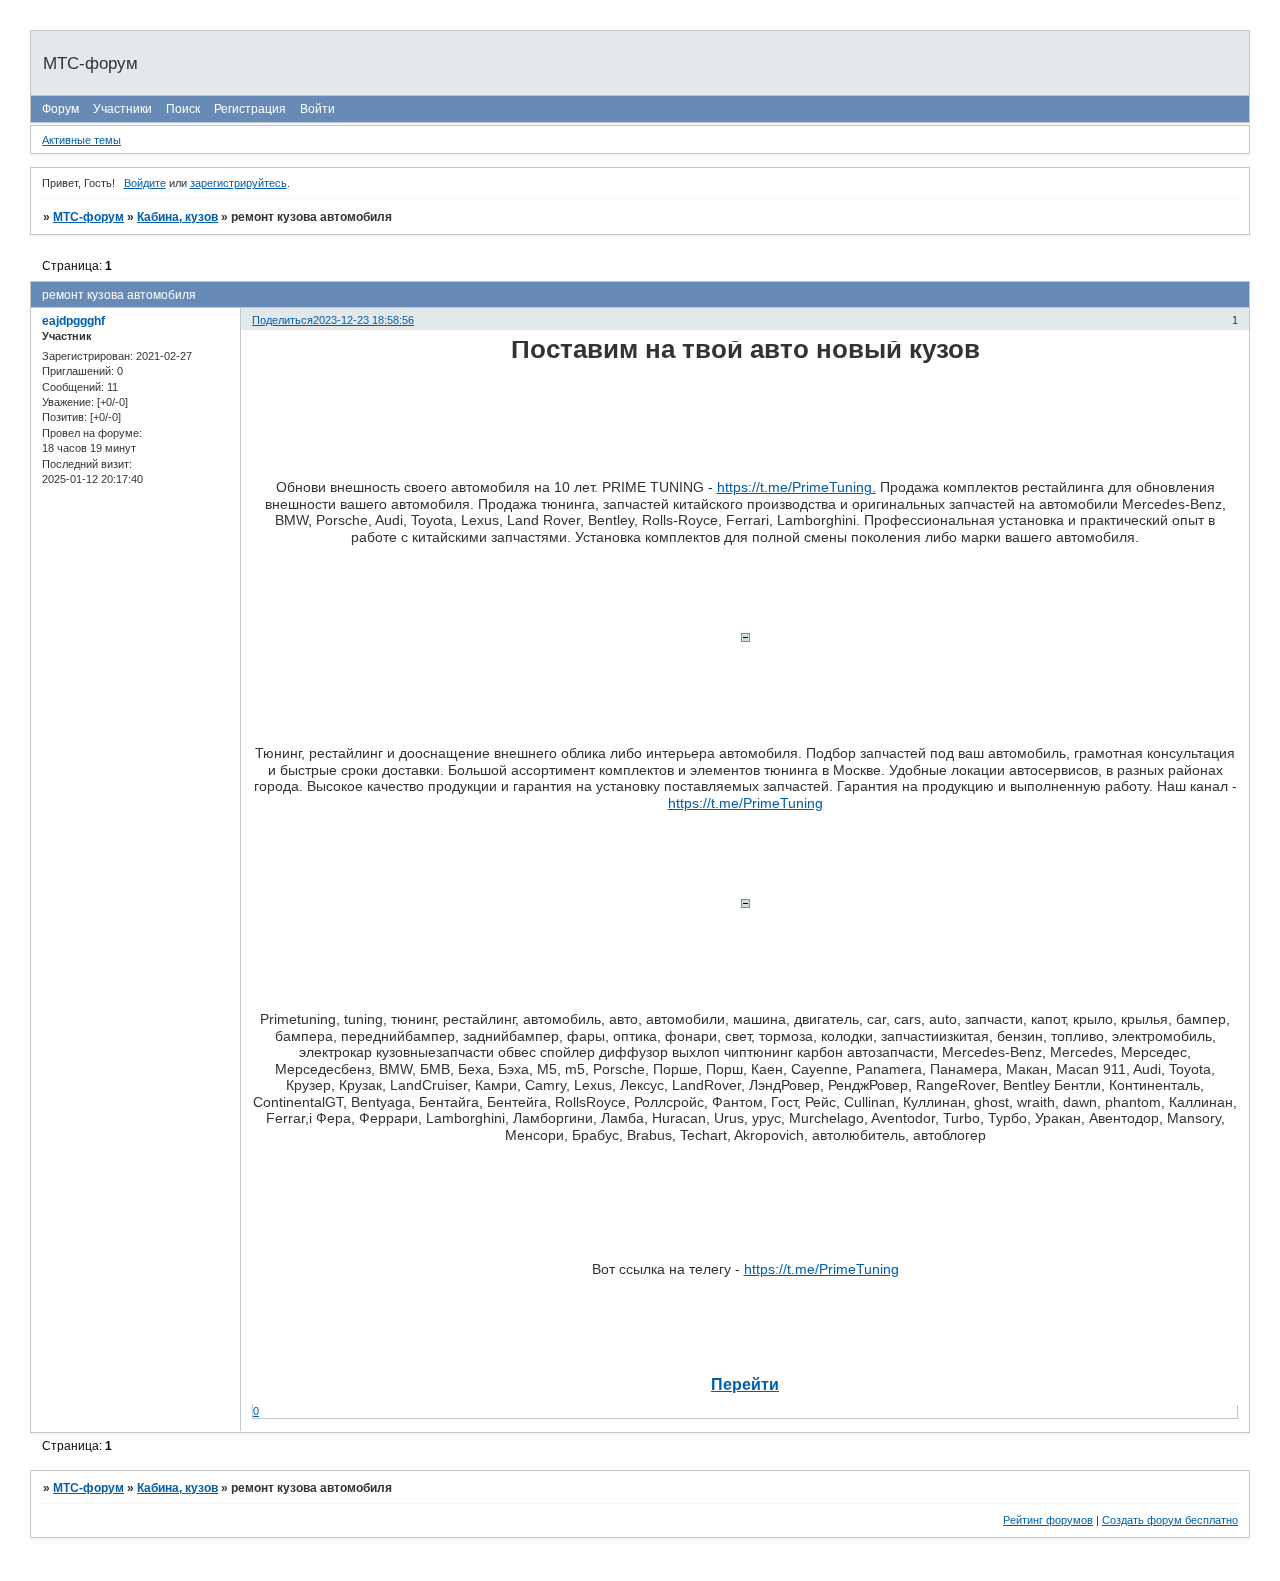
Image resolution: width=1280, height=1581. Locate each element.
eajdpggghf (73, 321)
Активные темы (81, 140)
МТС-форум (88, 217)
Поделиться (282, 320)
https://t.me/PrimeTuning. (796, 487)
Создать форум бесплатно (1170, 1520)
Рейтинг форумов (1048, 1520)
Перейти (745, 1384)
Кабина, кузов (177, 217)
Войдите (145, 183)
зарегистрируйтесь (238, 183)
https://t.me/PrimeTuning (745, 803)
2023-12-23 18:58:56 (363, 320)
